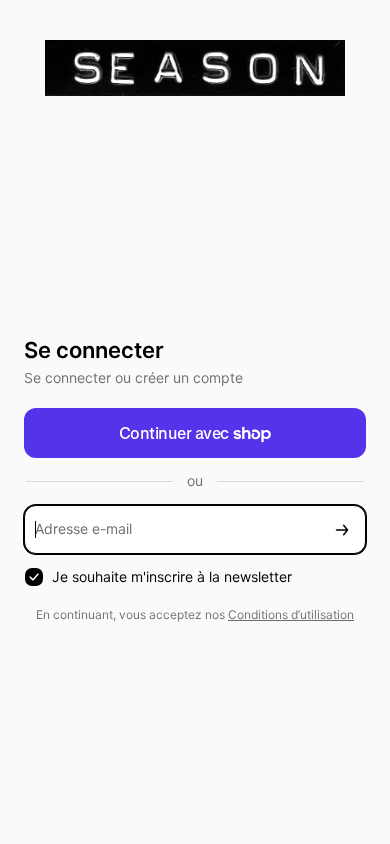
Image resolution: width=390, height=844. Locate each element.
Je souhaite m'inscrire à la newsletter (172, 576)
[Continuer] (342, 529)
